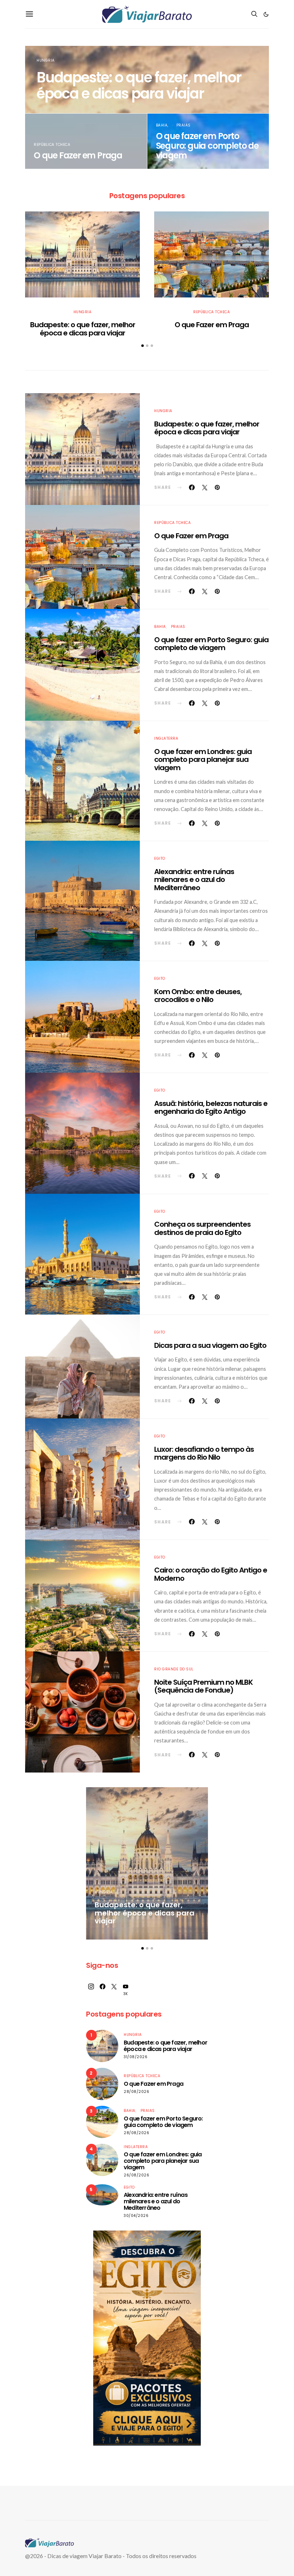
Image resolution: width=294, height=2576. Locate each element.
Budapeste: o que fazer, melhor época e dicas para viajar (139, 85)
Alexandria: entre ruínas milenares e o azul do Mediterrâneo (194, 880)
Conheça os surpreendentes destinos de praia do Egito (202, 1228)
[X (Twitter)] (114, 1990)
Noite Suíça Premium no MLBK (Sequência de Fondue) (203, 1686)
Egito (160, 858)
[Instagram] (91, 1990)
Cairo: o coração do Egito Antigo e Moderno (211, 1574)
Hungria (46, 60)
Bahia (162, 125)
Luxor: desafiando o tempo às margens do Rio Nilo (204, 1453)
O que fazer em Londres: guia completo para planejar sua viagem (203, 760)
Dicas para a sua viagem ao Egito (210, 1345)
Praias (184, 125)
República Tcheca (52, 145)
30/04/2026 (136, 2216)
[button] (266, 14)
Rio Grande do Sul (174, 1669)
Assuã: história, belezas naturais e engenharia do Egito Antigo (211, 1108)
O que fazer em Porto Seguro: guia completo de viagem (207, 146)
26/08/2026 (136, 2175)
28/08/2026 (136, 2092)
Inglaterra (166, 738)
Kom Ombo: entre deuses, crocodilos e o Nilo (198, 996)
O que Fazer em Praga (78, 155)
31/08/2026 (136, 2057)
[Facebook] (103, 1990)
